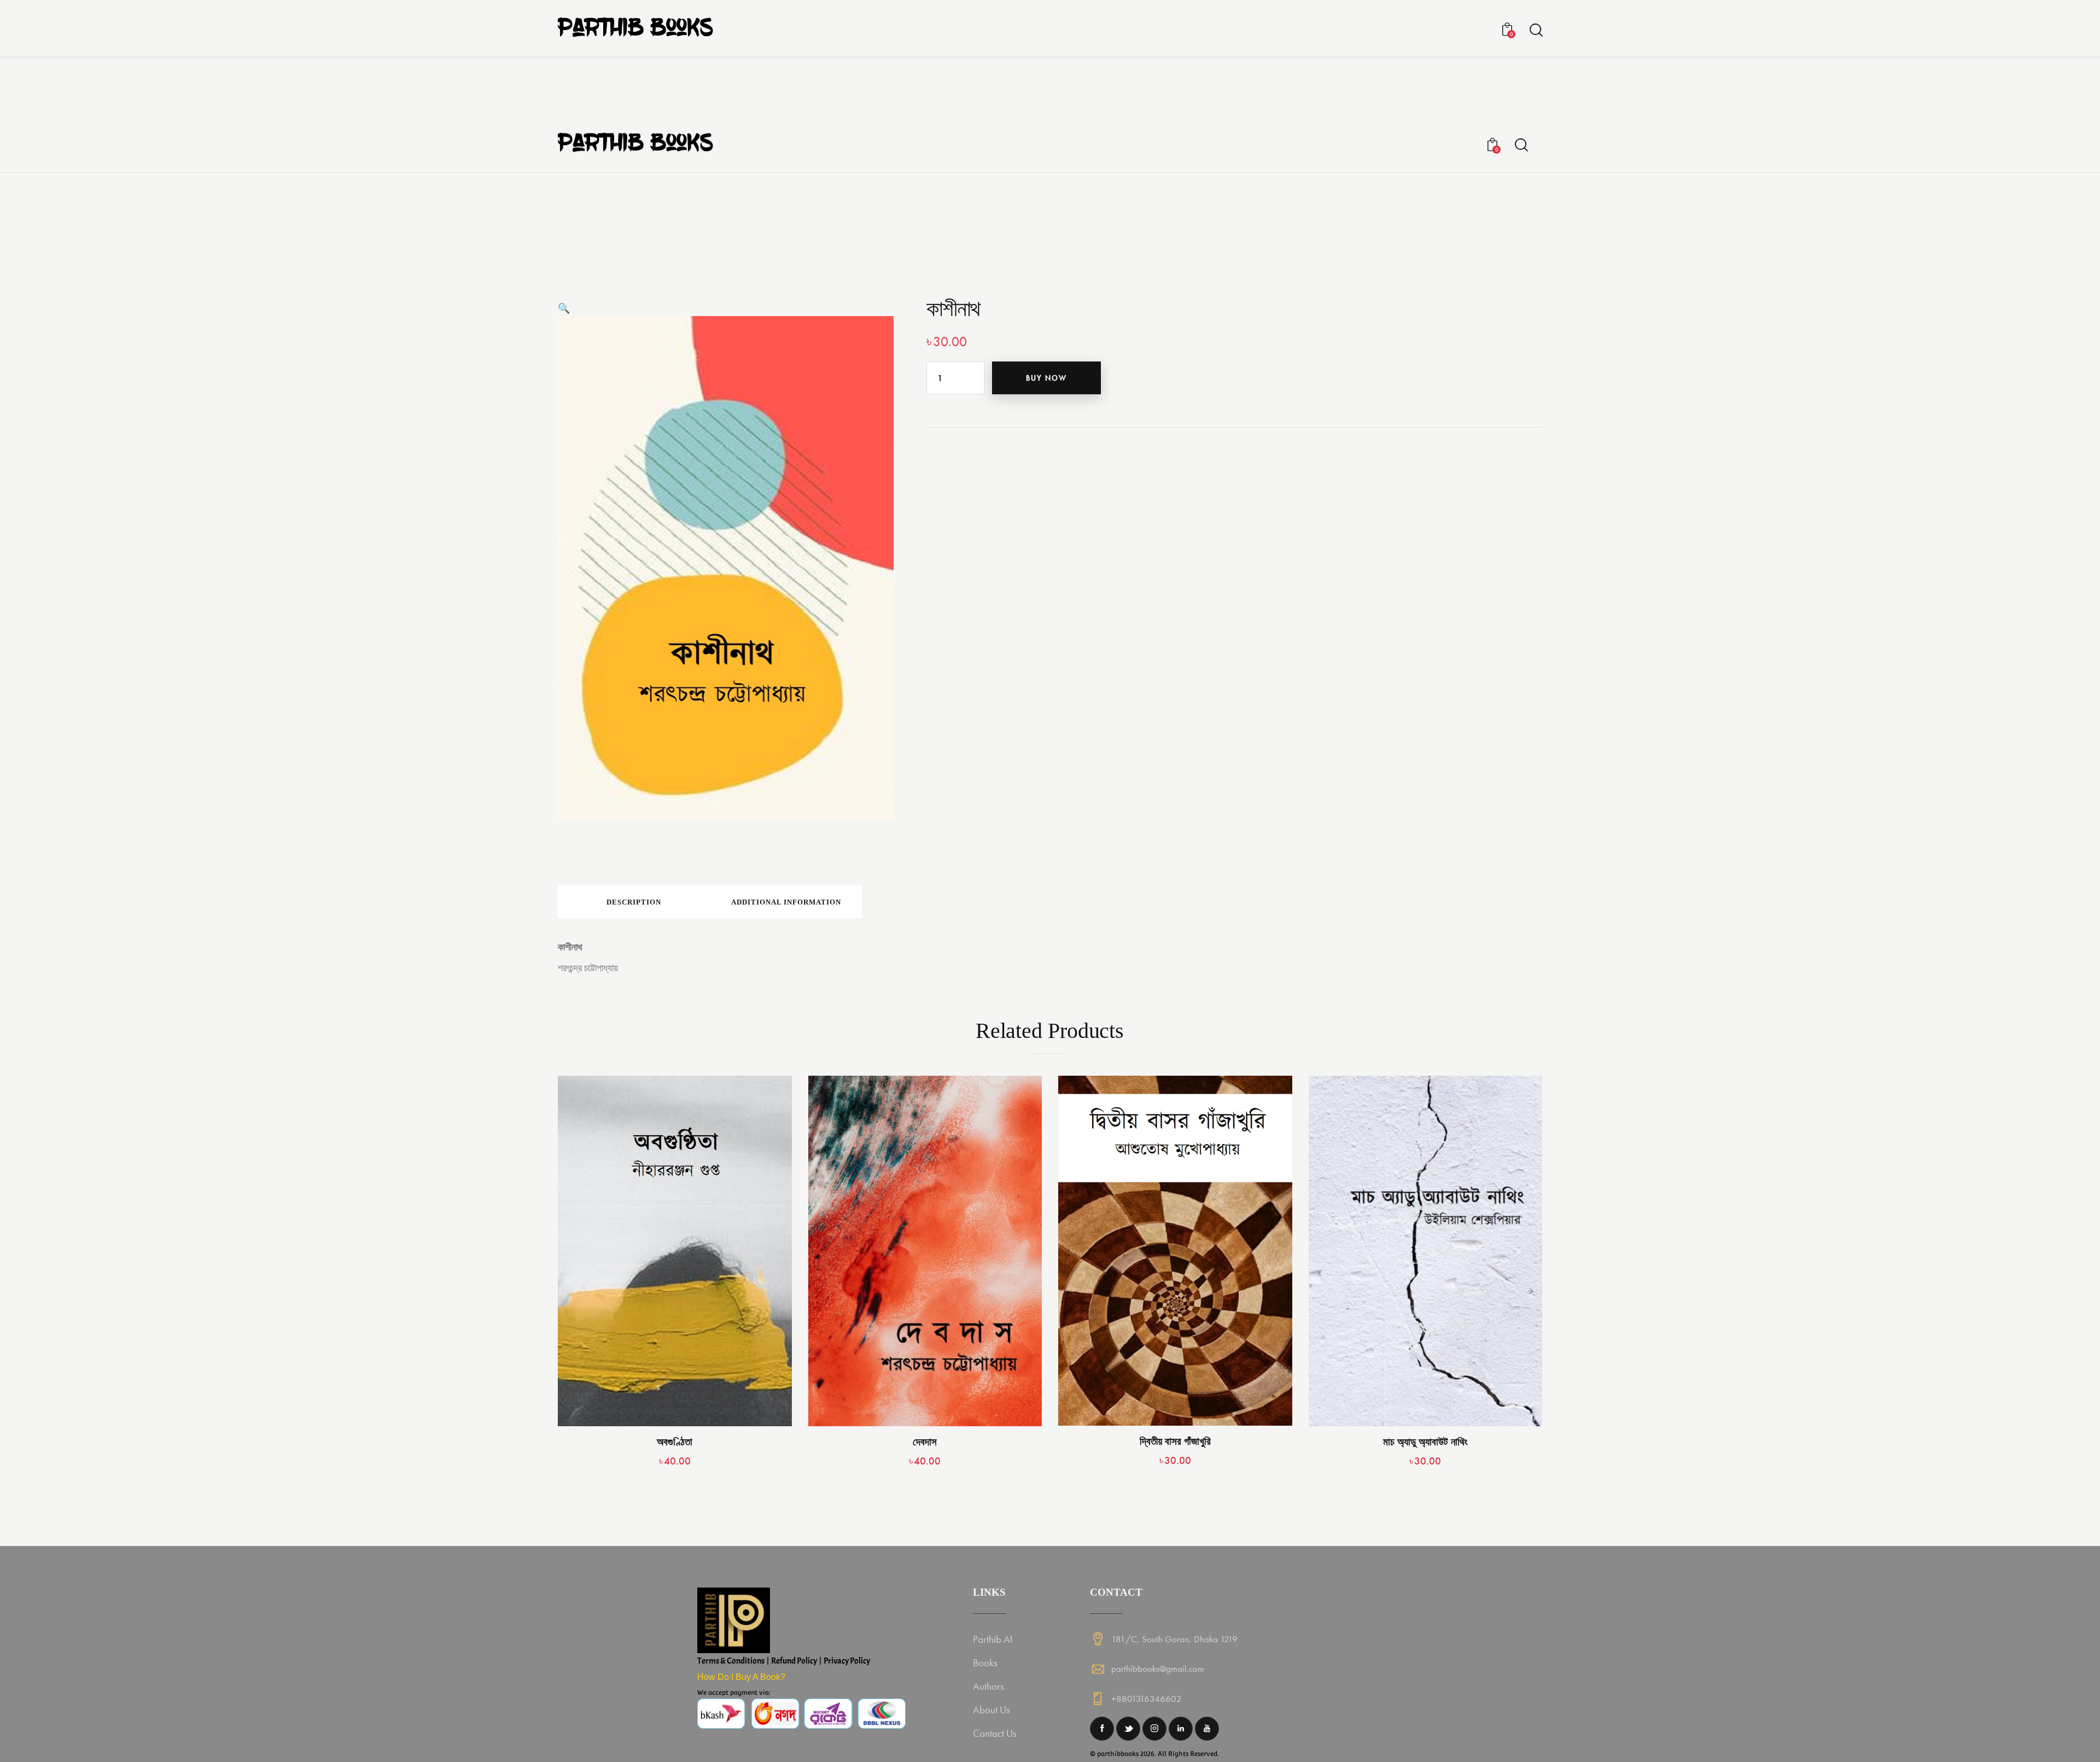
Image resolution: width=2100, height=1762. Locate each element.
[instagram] (1154, 1729)
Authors (988, 1686)
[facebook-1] (1102, 1729)
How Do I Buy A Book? (741, 1677)
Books (985, 1663)
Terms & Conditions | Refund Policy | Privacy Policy (784, 1661)
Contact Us (995, 1733)
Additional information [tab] (786, 902)
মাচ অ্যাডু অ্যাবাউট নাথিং (1425, 1442)
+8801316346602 (1147, 1699)
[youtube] (1207, 1729)
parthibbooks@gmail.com (1158, 1668)
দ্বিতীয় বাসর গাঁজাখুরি (1175, 1441)
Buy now (1046, 378)
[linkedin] (1181, 1729)
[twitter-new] (1128, 1729)
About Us (991, 1710)
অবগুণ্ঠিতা (675, 1442)
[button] (564, 308)
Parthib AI (993, 1639)
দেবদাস (925, 1442)
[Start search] (1535, 30)
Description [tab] (634, 902)
